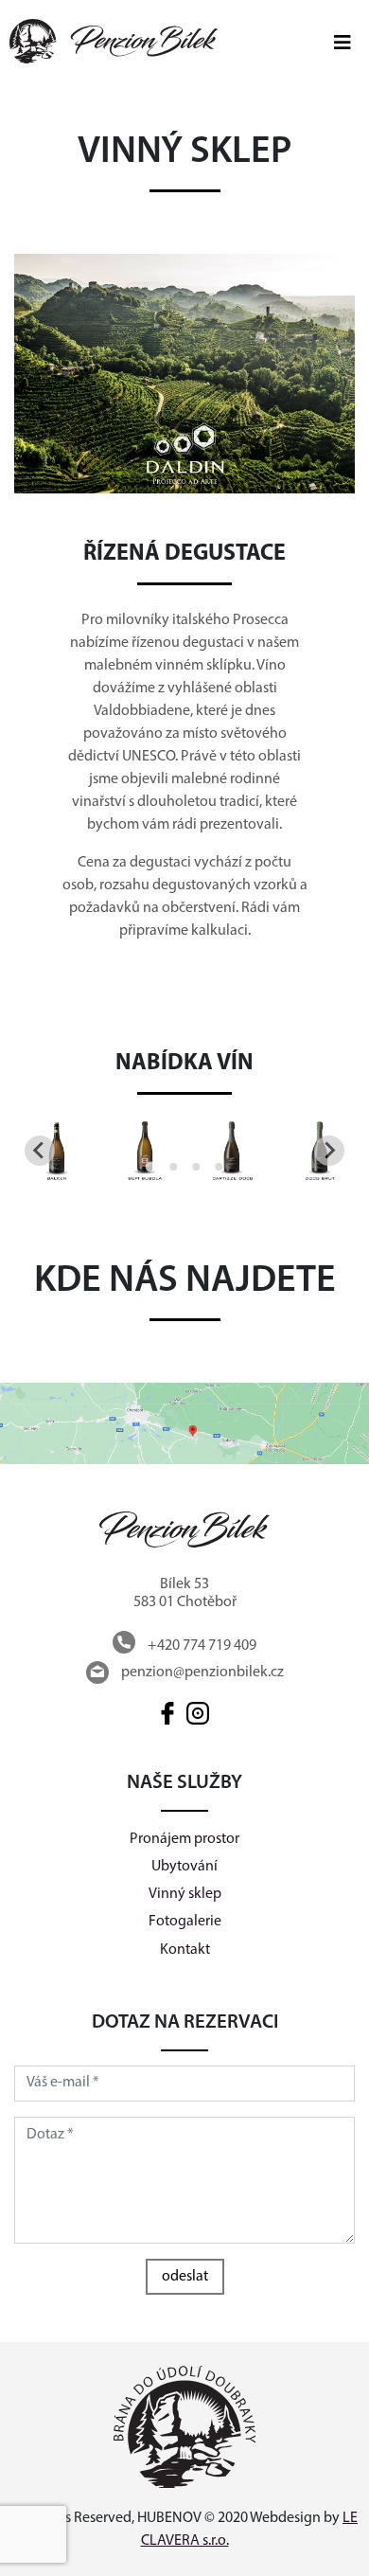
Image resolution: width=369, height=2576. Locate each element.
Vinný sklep (185, 1894)
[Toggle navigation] (343, 42)
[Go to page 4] (219, 1167)
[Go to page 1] (150, 1167)
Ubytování (184, 1867)
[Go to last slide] (40, 1151)
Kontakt (185, 1950)
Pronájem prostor (184, 1839)
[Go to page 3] (196, 1167)
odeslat (185, 2277)
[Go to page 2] (173, 1167)
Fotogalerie (185, 1922)
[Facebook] (170, 1713)
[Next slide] (329, 1151)
